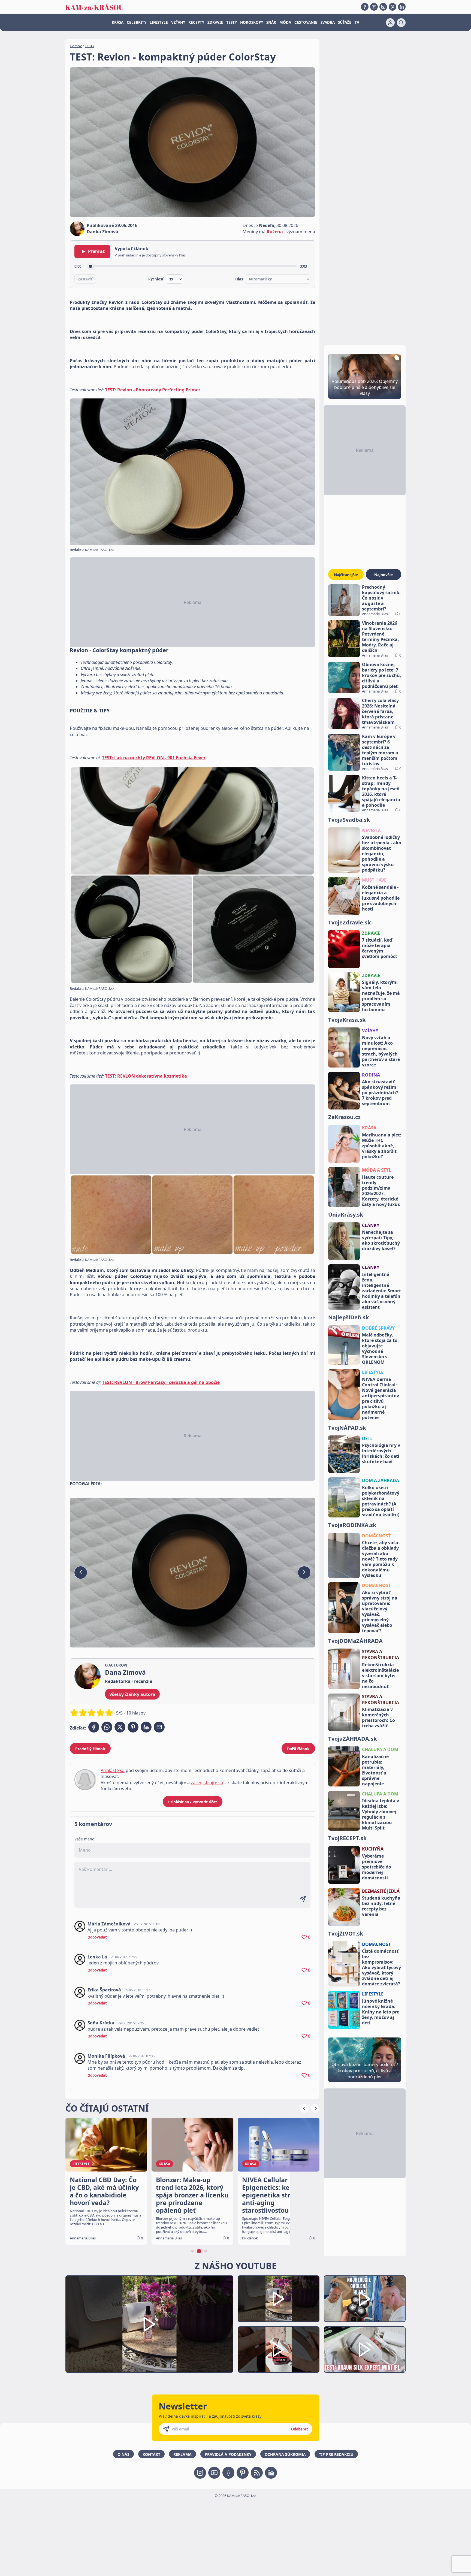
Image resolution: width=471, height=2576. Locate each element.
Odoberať (300, 2429)
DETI (367, 1438)
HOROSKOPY (252, 22)
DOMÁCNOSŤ (376, 1536)
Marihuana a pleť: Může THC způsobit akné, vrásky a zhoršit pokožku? (382, 1146)
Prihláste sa (113, 1770)
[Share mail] (159, 1727)
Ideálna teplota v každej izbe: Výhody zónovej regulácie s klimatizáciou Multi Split (381, 1814)
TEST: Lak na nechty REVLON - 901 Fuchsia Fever (154, 758)
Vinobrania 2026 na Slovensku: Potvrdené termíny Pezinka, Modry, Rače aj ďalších (381, 637)
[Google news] (257, 2473)
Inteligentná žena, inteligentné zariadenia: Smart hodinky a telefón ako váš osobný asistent (381, 1291)
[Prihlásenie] (390, 23)
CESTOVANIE (306, 22)
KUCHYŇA (373, 1849)
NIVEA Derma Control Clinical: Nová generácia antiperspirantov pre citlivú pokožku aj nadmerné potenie (381, 1398)
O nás (123, 2454)
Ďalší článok (298, 1749)
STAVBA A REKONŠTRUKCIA (381, 1655)
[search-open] (401, 23)
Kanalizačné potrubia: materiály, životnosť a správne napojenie (375, 1770)
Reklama (182, 2454)
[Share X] (120, 1727)
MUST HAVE (374, 880)
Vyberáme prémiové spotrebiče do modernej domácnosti (377, 1867)
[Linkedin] (402, 7)
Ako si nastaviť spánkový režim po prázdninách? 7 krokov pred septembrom (380, 1093)
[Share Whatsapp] (107, 1727)
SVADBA (328, 22)
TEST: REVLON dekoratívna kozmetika (146, 1076)
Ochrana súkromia (285, 2454)
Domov (76, 46)
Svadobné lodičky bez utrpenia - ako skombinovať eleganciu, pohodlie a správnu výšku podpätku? (382, 854)
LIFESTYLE (159, 22)
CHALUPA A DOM (380, 1749)
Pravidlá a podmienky (228, 2454)
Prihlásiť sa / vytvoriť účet (193, 1802)
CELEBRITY (137, 22)
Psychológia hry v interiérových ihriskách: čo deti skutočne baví (381, 1453)
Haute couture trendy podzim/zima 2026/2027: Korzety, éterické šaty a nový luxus (381, 1191)
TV (357, 22)
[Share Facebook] (94, 1727)
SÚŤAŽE (345, 22)
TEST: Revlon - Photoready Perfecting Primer (153, 390)
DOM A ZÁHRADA (381, 1480)
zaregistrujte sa (207, 1783)
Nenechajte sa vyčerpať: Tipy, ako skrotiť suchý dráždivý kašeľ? (381, 1240)
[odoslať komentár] (303, 1899)
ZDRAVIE (215, 22)
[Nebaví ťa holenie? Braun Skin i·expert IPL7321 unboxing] (279, 2350)
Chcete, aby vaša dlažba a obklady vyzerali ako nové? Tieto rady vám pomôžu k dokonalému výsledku (380, 1559)
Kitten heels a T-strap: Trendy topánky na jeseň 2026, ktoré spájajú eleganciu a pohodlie (381, 791)
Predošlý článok (90, 1749)
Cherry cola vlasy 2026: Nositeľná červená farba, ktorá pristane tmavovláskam (380, 711)
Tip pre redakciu (336, 2454)
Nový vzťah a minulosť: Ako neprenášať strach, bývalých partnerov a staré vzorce (381, 1051)
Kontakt (151, 2454)
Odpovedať (97, 1937)
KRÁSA (118, 22)
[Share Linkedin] (146, 1727)
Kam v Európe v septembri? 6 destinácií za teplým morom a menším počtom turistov (380, 750)
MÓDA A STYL (377, 1170)
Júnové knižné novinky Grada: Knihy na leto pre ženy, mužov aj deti (381, 2012)
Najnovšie (384, 575)
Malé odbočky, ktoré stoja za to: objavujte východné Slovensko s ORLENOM (380, 1349)
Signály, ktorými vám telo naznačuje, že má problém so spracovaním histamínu (381, 996)
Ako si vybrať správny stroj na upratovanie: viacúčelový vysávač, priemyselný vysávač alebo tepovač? (380, 1611)
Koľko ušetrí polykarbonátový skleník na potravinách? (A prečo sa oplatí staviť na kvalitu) (381, 1501)
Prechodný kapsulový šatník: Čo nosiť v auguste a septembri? (381, 598)
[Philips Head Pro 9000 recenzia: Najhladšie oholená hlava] (365, 2299)
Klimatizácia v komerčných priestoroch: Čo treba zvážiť (378, 1718)
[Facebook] (365, 7)
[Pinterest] (392, 7)
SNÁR (271, 22)
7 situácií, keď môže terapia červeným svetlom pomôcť (380, 948)
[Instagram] (383, 7)
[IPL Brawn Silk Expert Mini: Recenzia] (365, 2350)
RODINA (371, 1075)
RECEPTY (196, 22)
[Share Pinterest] (133, 1727)
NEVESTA (371, 830)
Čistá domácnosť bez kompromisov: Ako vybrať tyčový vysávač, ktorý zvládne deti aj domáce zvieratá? (381, 1967)
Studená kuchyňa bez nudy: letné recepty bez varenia (381, 1906)
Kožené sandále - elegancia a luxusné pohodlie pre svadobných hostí (381, 898)
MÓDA (285, 22)
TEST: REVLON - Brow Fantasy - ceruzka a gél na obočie (161, 1382)
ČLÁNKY (371, 1225)
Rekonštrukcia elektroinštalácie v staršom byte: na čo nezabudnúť (380, 1676)
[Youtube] (374, 7)
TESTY (232, 22)
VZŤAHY (178, 22)
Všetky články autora (132, 1694)
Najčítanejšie (346, 575)
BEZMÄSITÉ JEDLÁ (381, 1891)
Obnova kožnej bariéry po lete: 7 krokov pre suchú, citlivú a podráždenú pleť (382, 675)
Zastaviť (85, 279)
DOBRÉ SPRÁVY (378, 1328)
